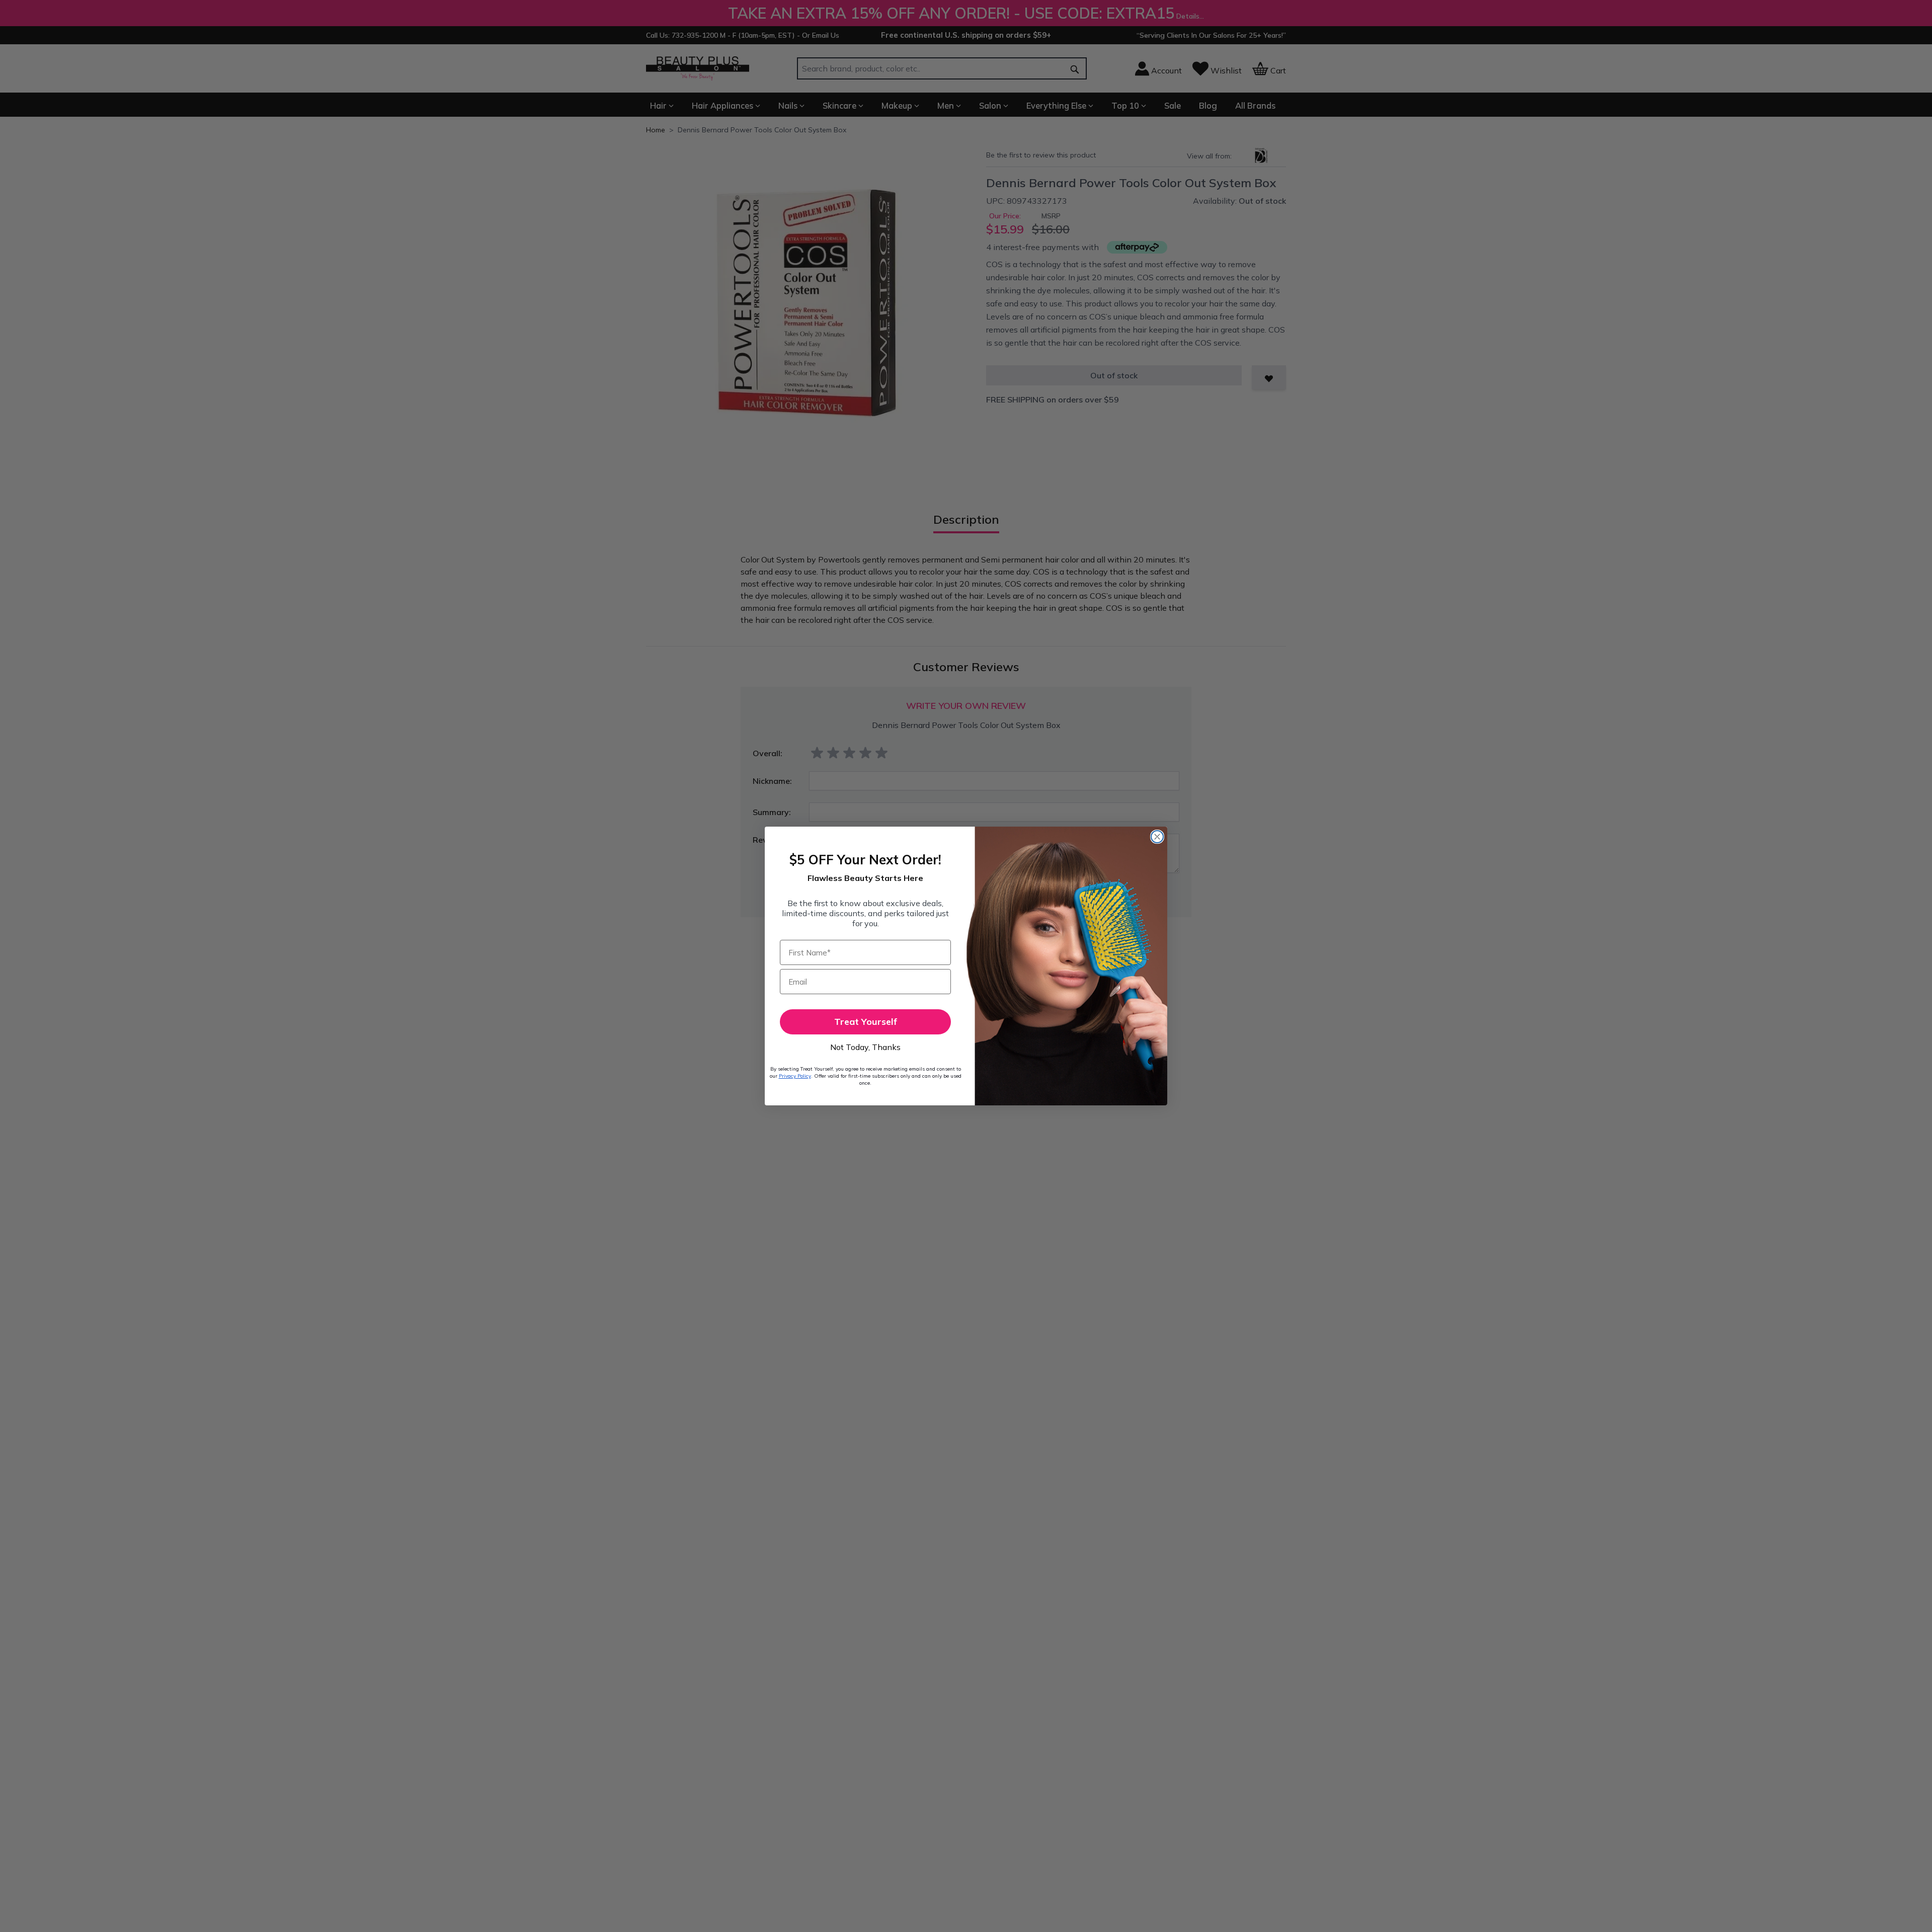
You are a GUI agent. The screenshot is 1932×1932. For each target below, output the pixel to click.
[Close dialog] (1157, 837)
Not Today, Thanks (865, 1047)
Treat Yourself (866, 1022)
